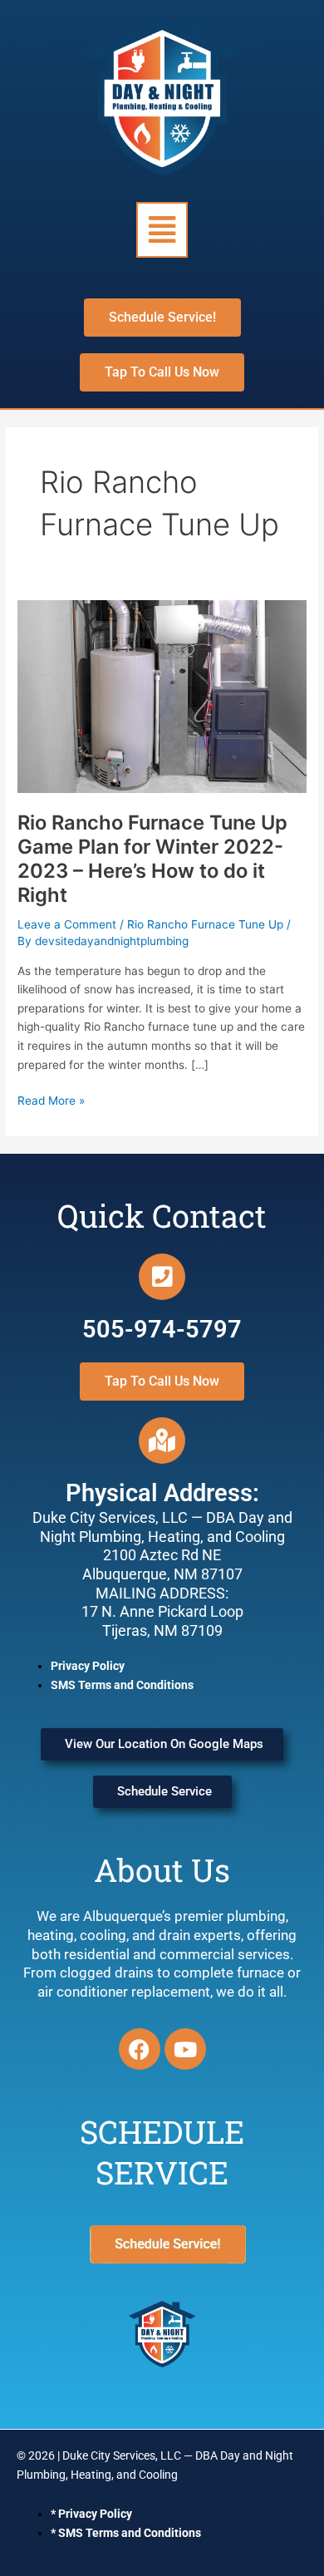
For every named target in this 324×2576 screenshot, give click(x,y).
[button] (162, 230)
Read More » (51, 1099)
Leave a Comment (67, 924)
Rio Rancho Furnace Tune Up (205, 924)
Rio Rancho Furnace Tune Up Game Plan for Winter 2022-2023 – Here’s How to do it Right (152, 859)
